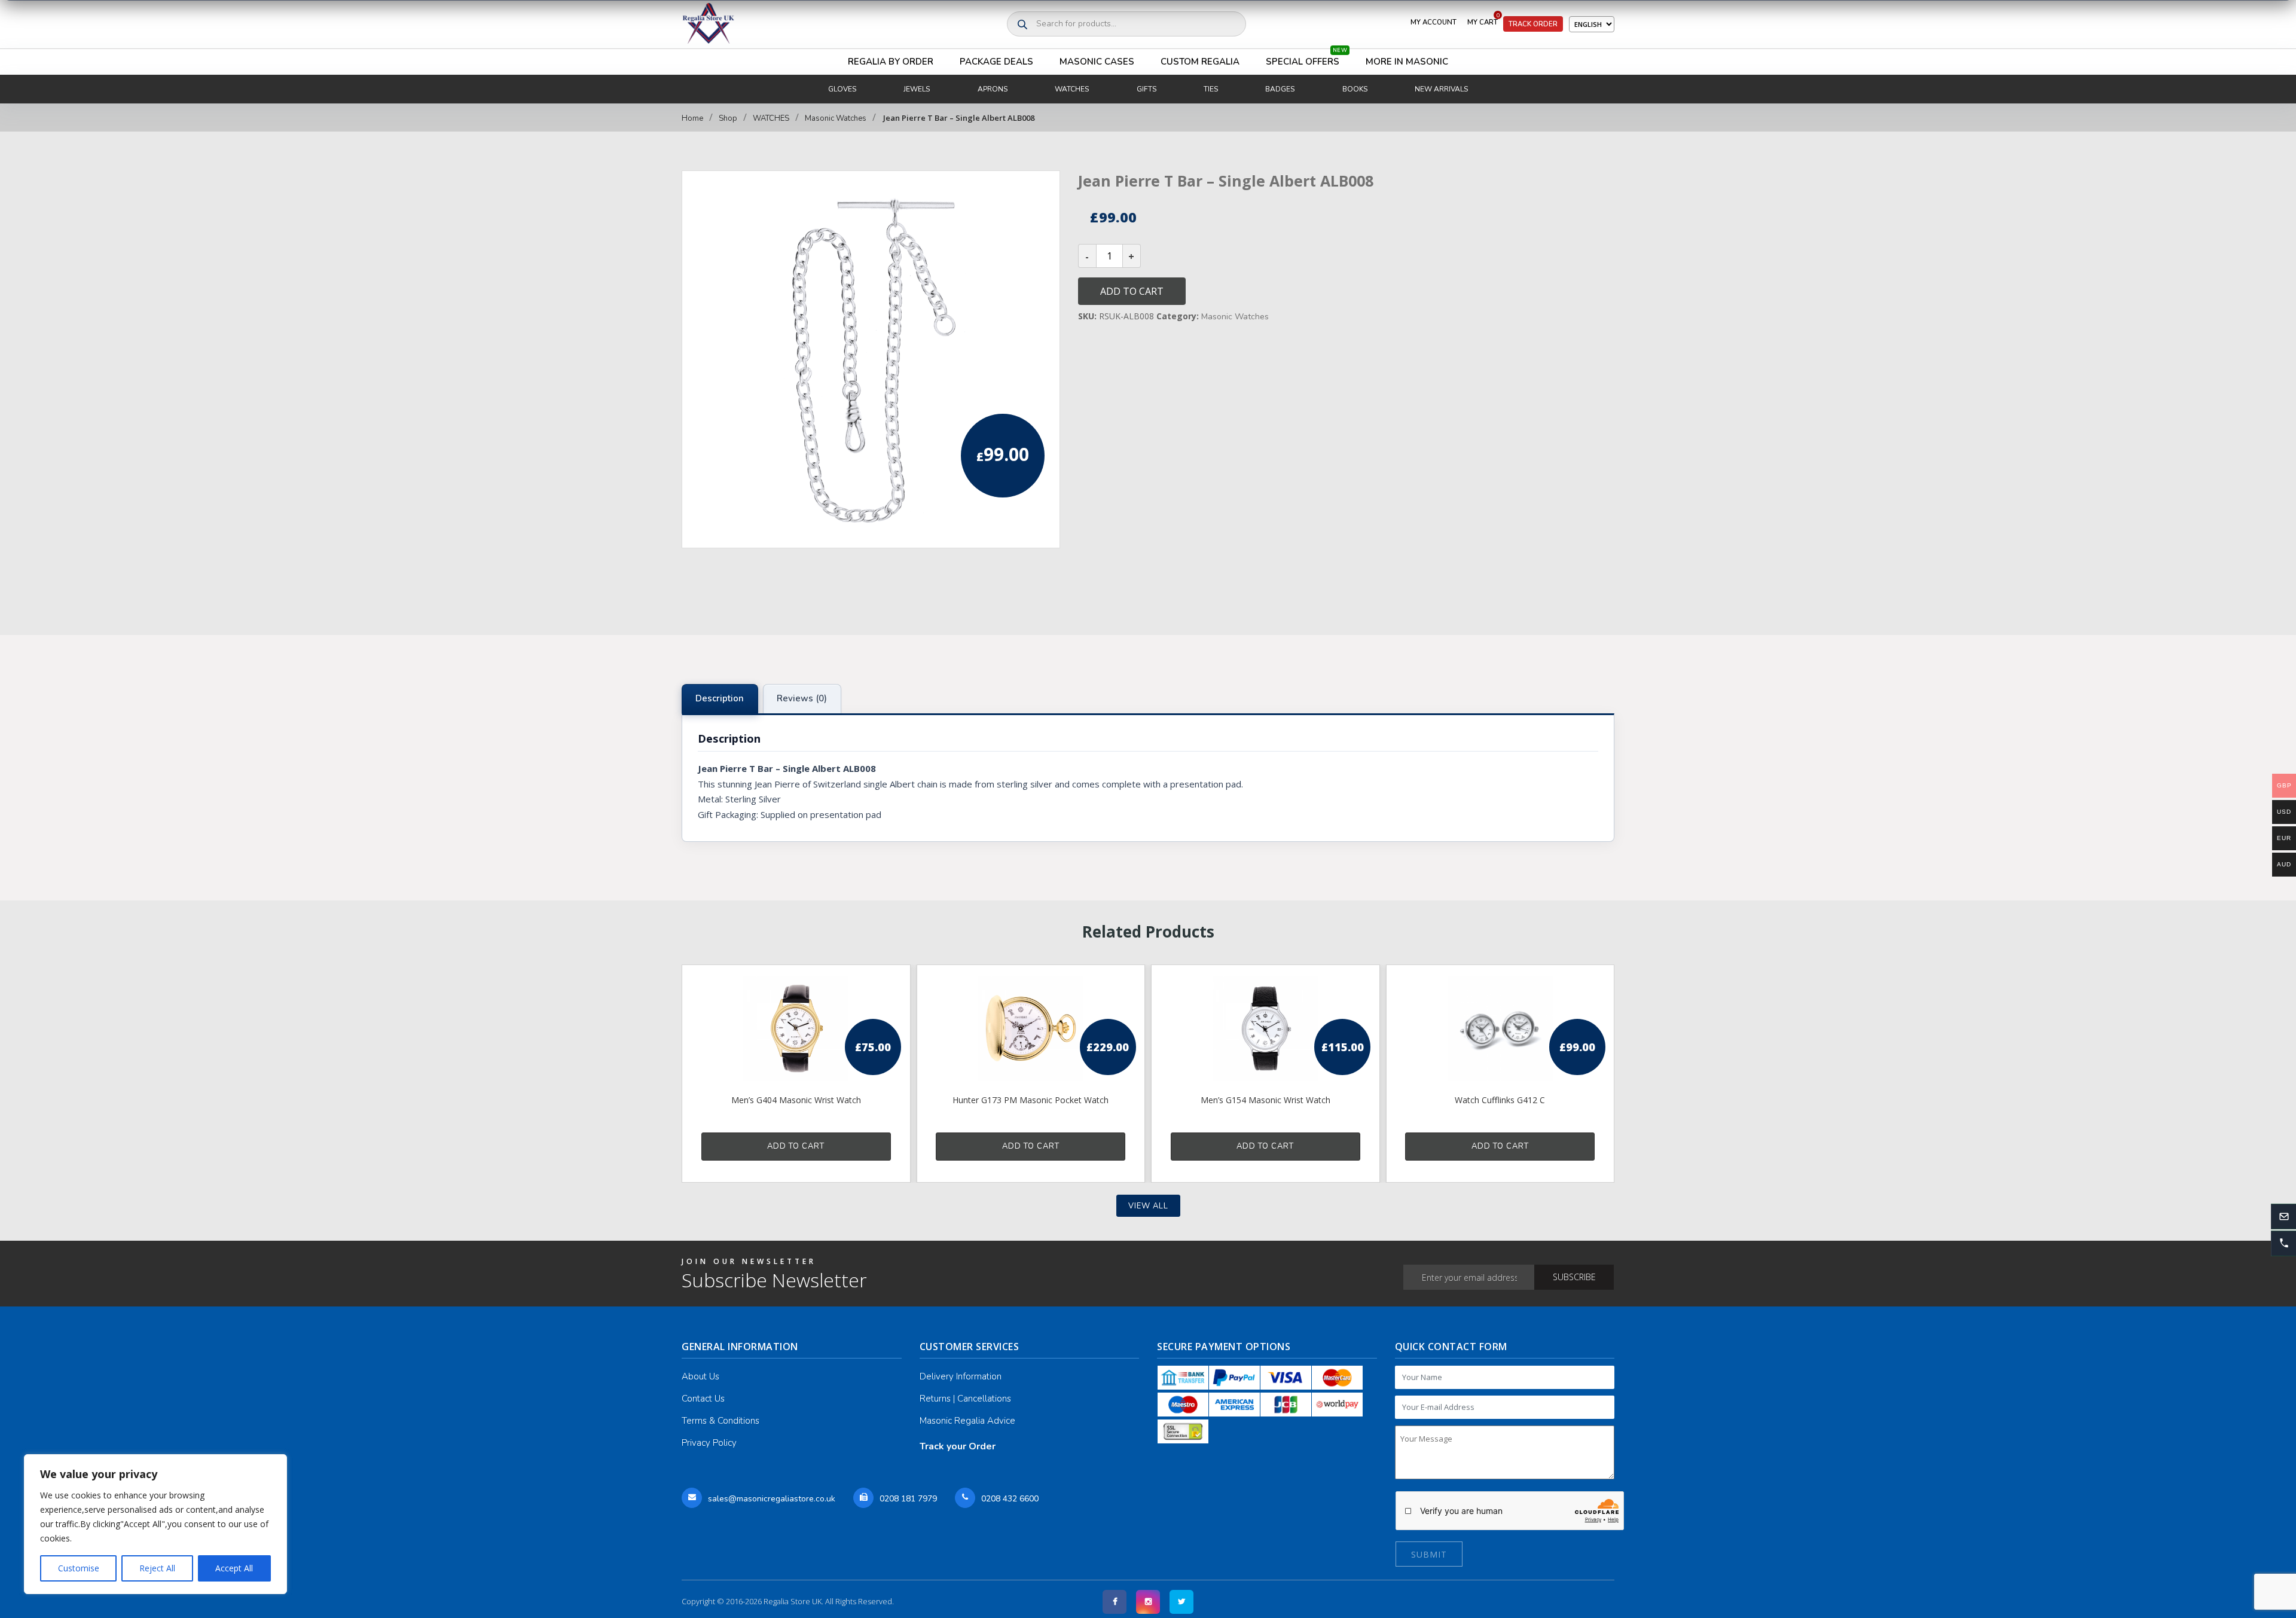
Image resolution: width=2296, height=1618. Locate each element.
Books (1355, 89)
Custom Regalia (1200, 62)
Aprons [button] (993, 89)
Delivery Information (961, 1376)
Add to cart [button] (796, 1146)
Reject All (157, 1568)
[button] (2283, 1243)
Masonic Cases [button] (1097, 62)
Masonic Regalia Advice (967, 1421)
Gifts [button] (1147, 89)
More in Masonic (1407, 62)
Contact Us (703, 1399)
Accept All (234, 1568)
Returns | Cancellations (965, 1399)
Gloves (842, 89)
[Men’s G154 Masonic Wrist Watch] (1265, 1028)
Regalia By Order (891, 62)
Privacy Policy (709, 1443)
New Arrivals (1441, 89)
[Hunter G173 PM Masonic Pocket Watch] (1031, 1028)
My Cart (1483, 20)
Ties (1211, 89)
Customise (79, 1568)
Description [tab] (720, 698)
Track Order (1533, 24)
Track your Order (958, 1446)
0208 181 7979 (908, 1499)
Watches (1072, 89)
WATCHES (771, 118)
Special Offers (1306, 58)
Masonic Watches (836, 118)
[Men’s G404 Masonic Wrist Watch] (796, 1028)
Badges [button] (1280, 89)
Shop (728, 118)
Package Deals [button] (996, 62)
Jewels (917, 89)
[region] (155, 1524)
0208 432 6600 (1010, 1499)
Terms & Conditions (720, 1421)
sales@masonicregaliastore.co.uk (772, 1499)
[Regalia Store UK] (709, 24)
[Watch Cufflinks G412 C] (1500, 1028)
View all (1148, 1206)
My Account (1434, 22)
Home (692, 118)
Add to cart (1132, 291)
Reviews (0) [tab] (802, 698)
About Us (700, 1376)
